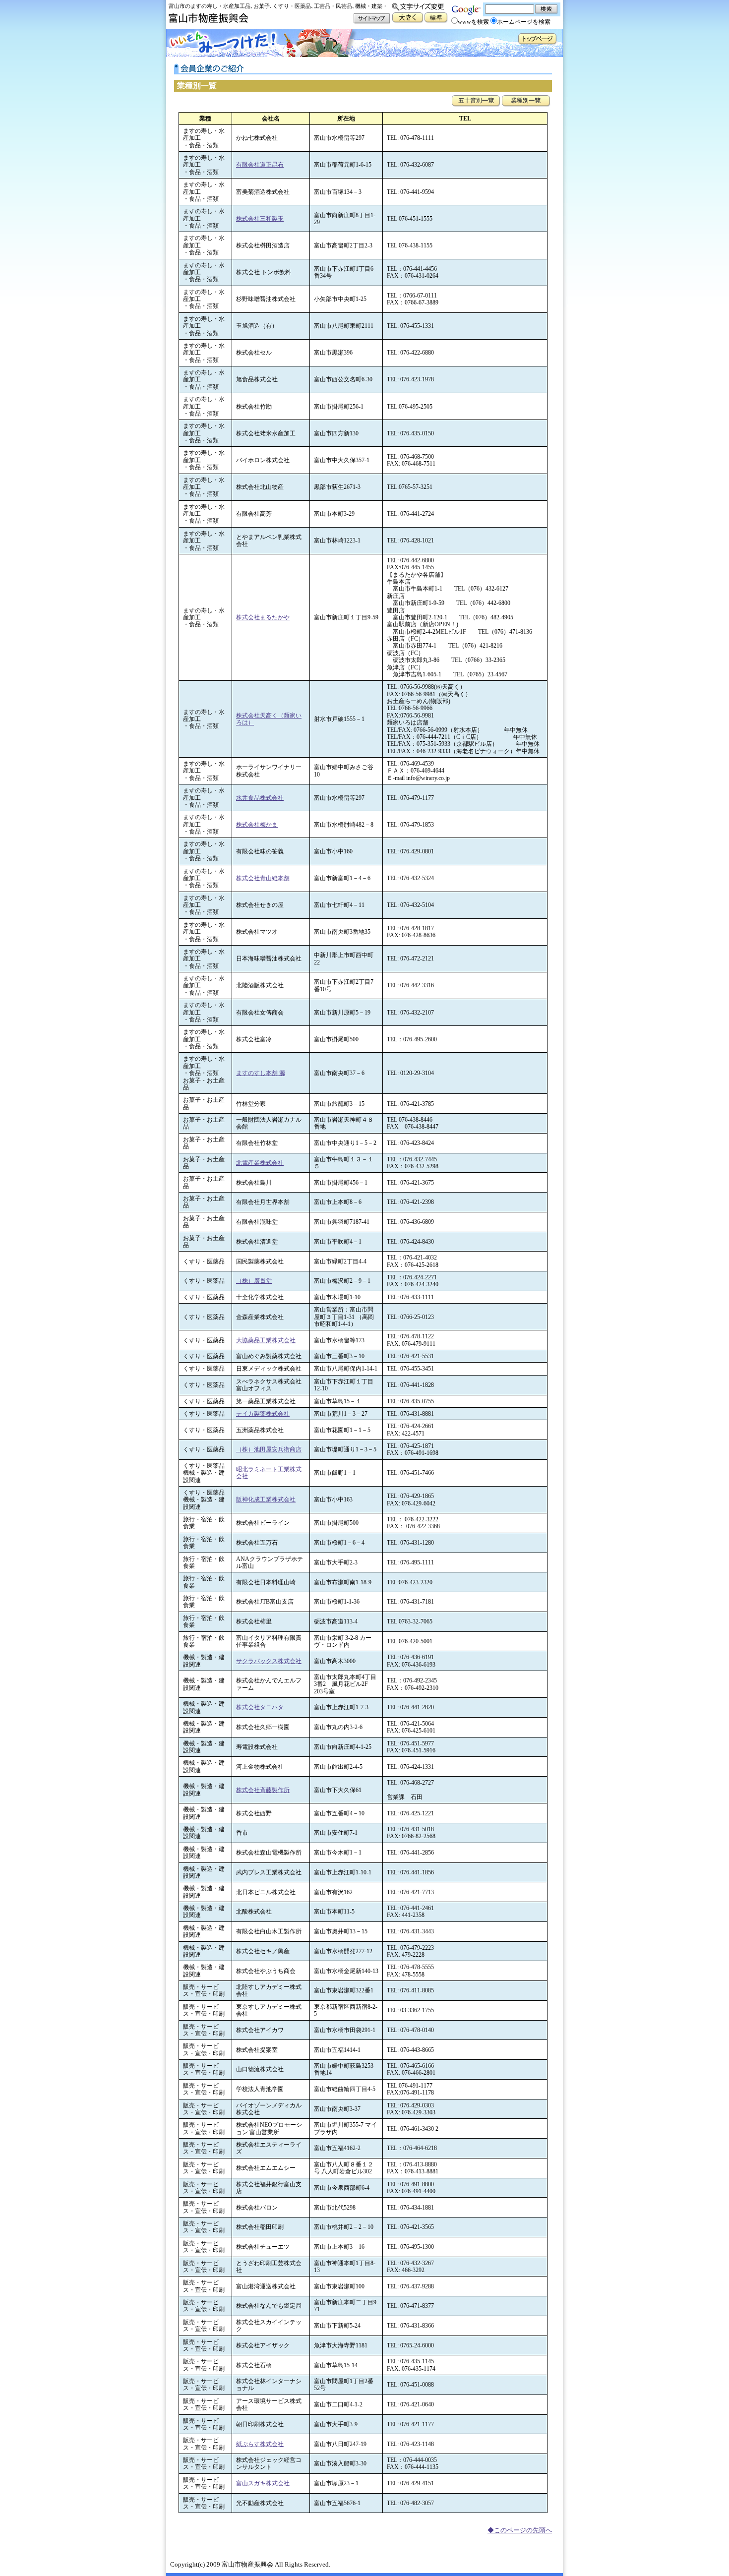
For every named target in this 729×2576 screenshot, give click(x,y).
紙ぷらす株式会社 (260, 2444)
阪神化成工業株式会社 (266, 1499)
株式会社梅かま (257, 825)
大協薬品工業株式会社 (266, 1340)
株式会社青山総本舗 (263, 878)
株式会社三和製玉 (260, 219)
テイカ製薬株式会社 (263, 1414)
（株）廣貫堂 (254, 1281)
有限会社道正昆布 (260, 165)
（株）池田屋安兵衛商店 (269, 1449)
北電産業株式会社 (260, 1163)
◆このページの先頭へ (520, 2530)
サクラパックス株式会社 (269, 1661)
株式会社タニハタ (260, 1707)
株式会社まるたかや (263, 617)
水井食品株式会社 (260, 798)
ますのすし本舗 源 (261, 1073)
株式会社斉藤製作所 (263, 1790)
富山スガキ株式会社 (263, 2483)
